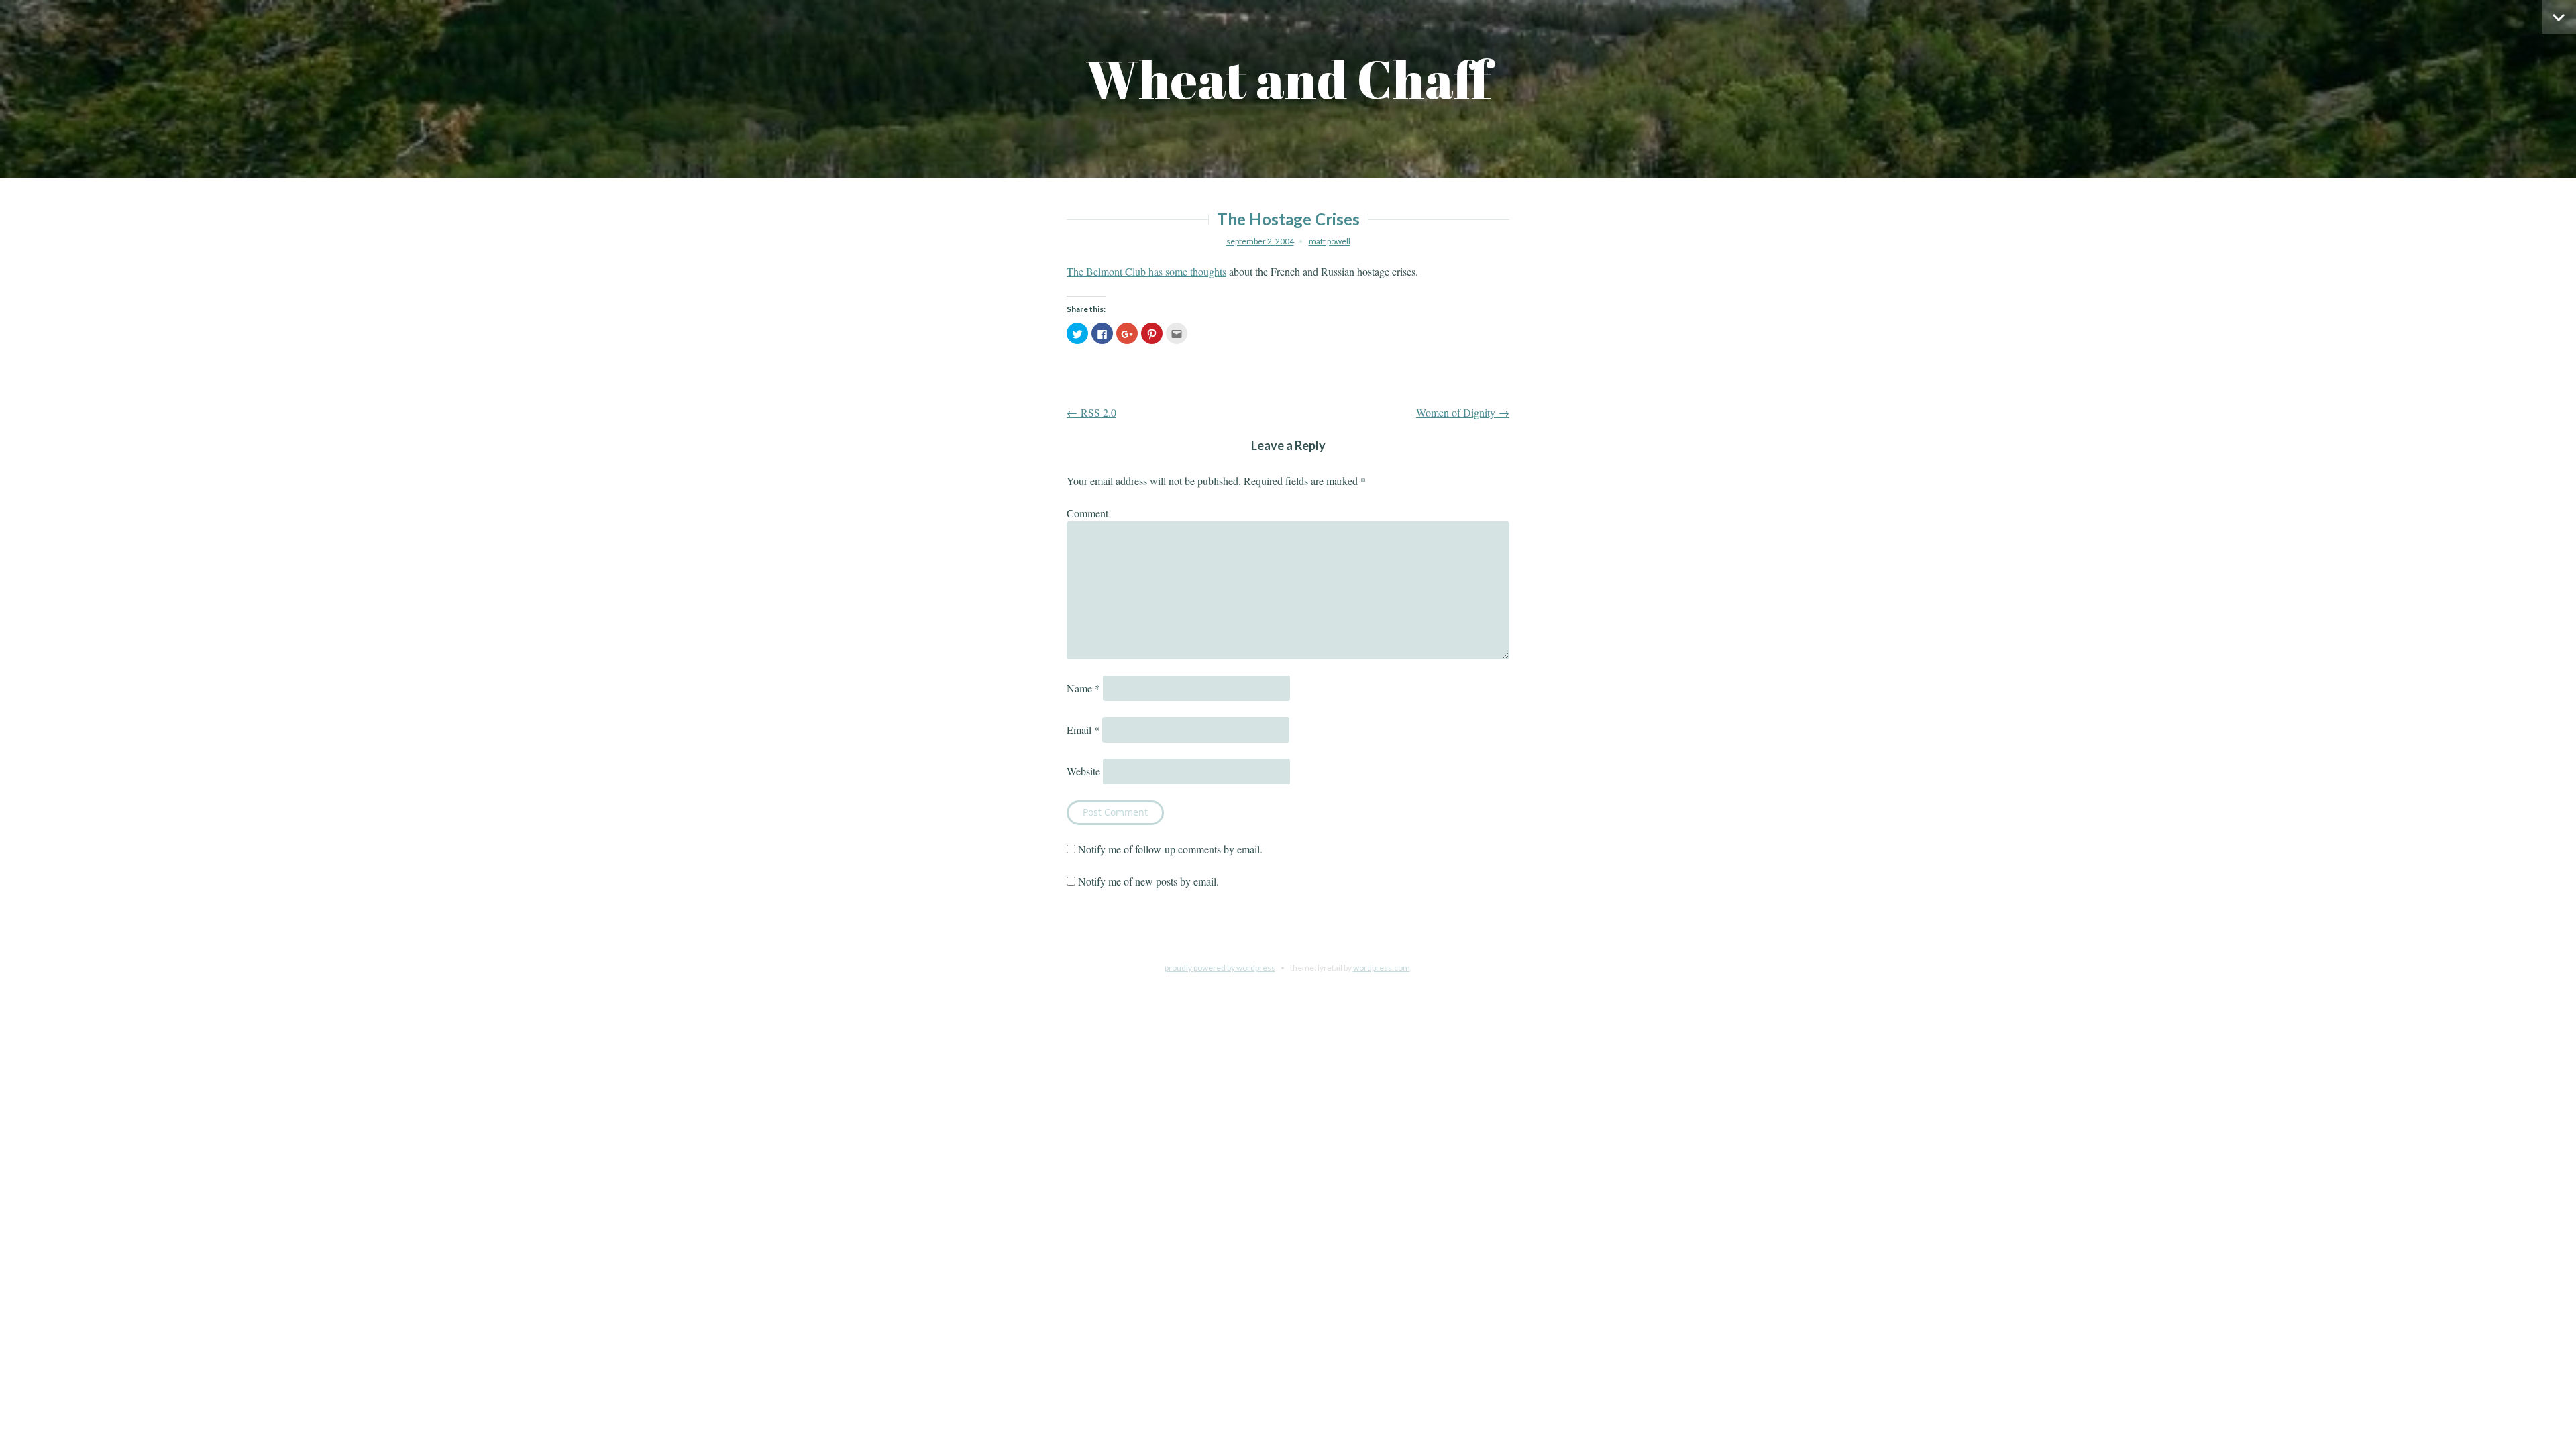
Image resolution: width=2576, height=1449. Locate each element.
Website (1083, 771)
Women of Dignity (1463, 412)
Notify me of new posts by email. (1148, 881)
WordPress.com (1382, 968)
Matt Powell (1330, 241)
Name (1083, 688)
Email (1083, 730)
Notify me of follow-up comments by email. (1170, 849)
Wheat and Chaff (1288, 79)
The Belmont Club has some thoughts (1146, 271)
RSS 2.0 (1091, 412)
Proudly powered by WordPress (1220, 968)
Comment (1087, 513)
